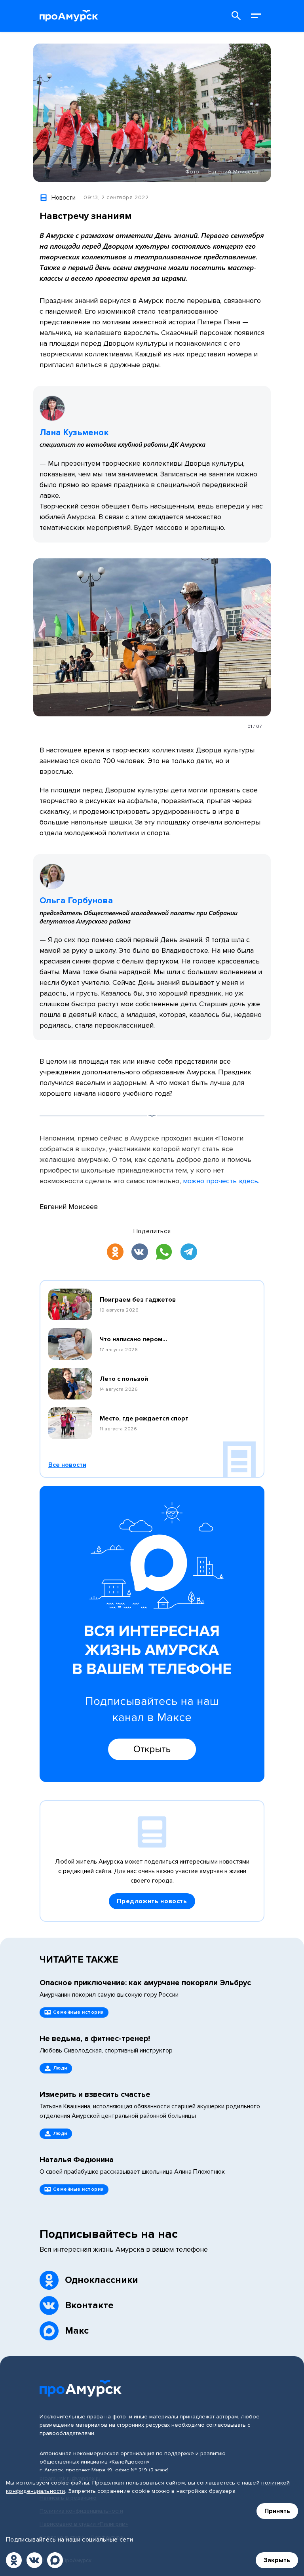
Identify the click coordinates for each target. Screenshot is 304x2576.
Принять (277, 2511)
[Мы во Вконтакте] (34, 2560)
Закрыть (277, 2560)
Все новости (67, 1465)
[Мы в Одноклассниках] (14, 2560)
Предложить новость (152, 1901)
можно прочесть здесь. (221, 1181)
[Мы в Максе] (55, 2560)
